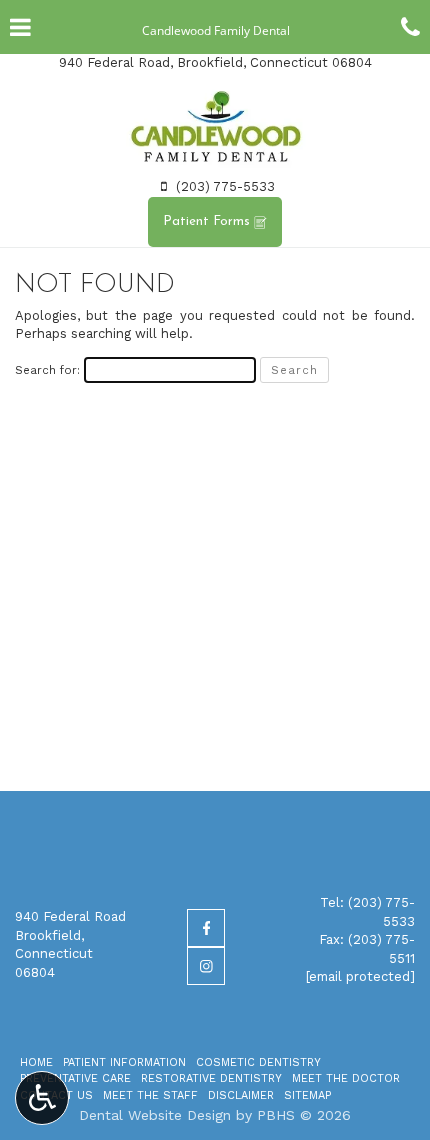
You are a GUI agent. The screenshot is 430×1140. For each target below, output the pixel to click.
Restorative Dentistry (211, 1078)
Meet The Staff (150, 1095)
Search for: (47, 370)
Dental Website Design (155, 1115)
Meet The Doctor (346, 1078)
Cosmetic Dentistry (258, 1062)
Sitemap (307, 1095)
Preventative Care (75, 1078)
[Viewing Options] (42, 1098)
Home (36, 1062)
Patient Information (124, 1062)
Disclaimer (241, 1095)
